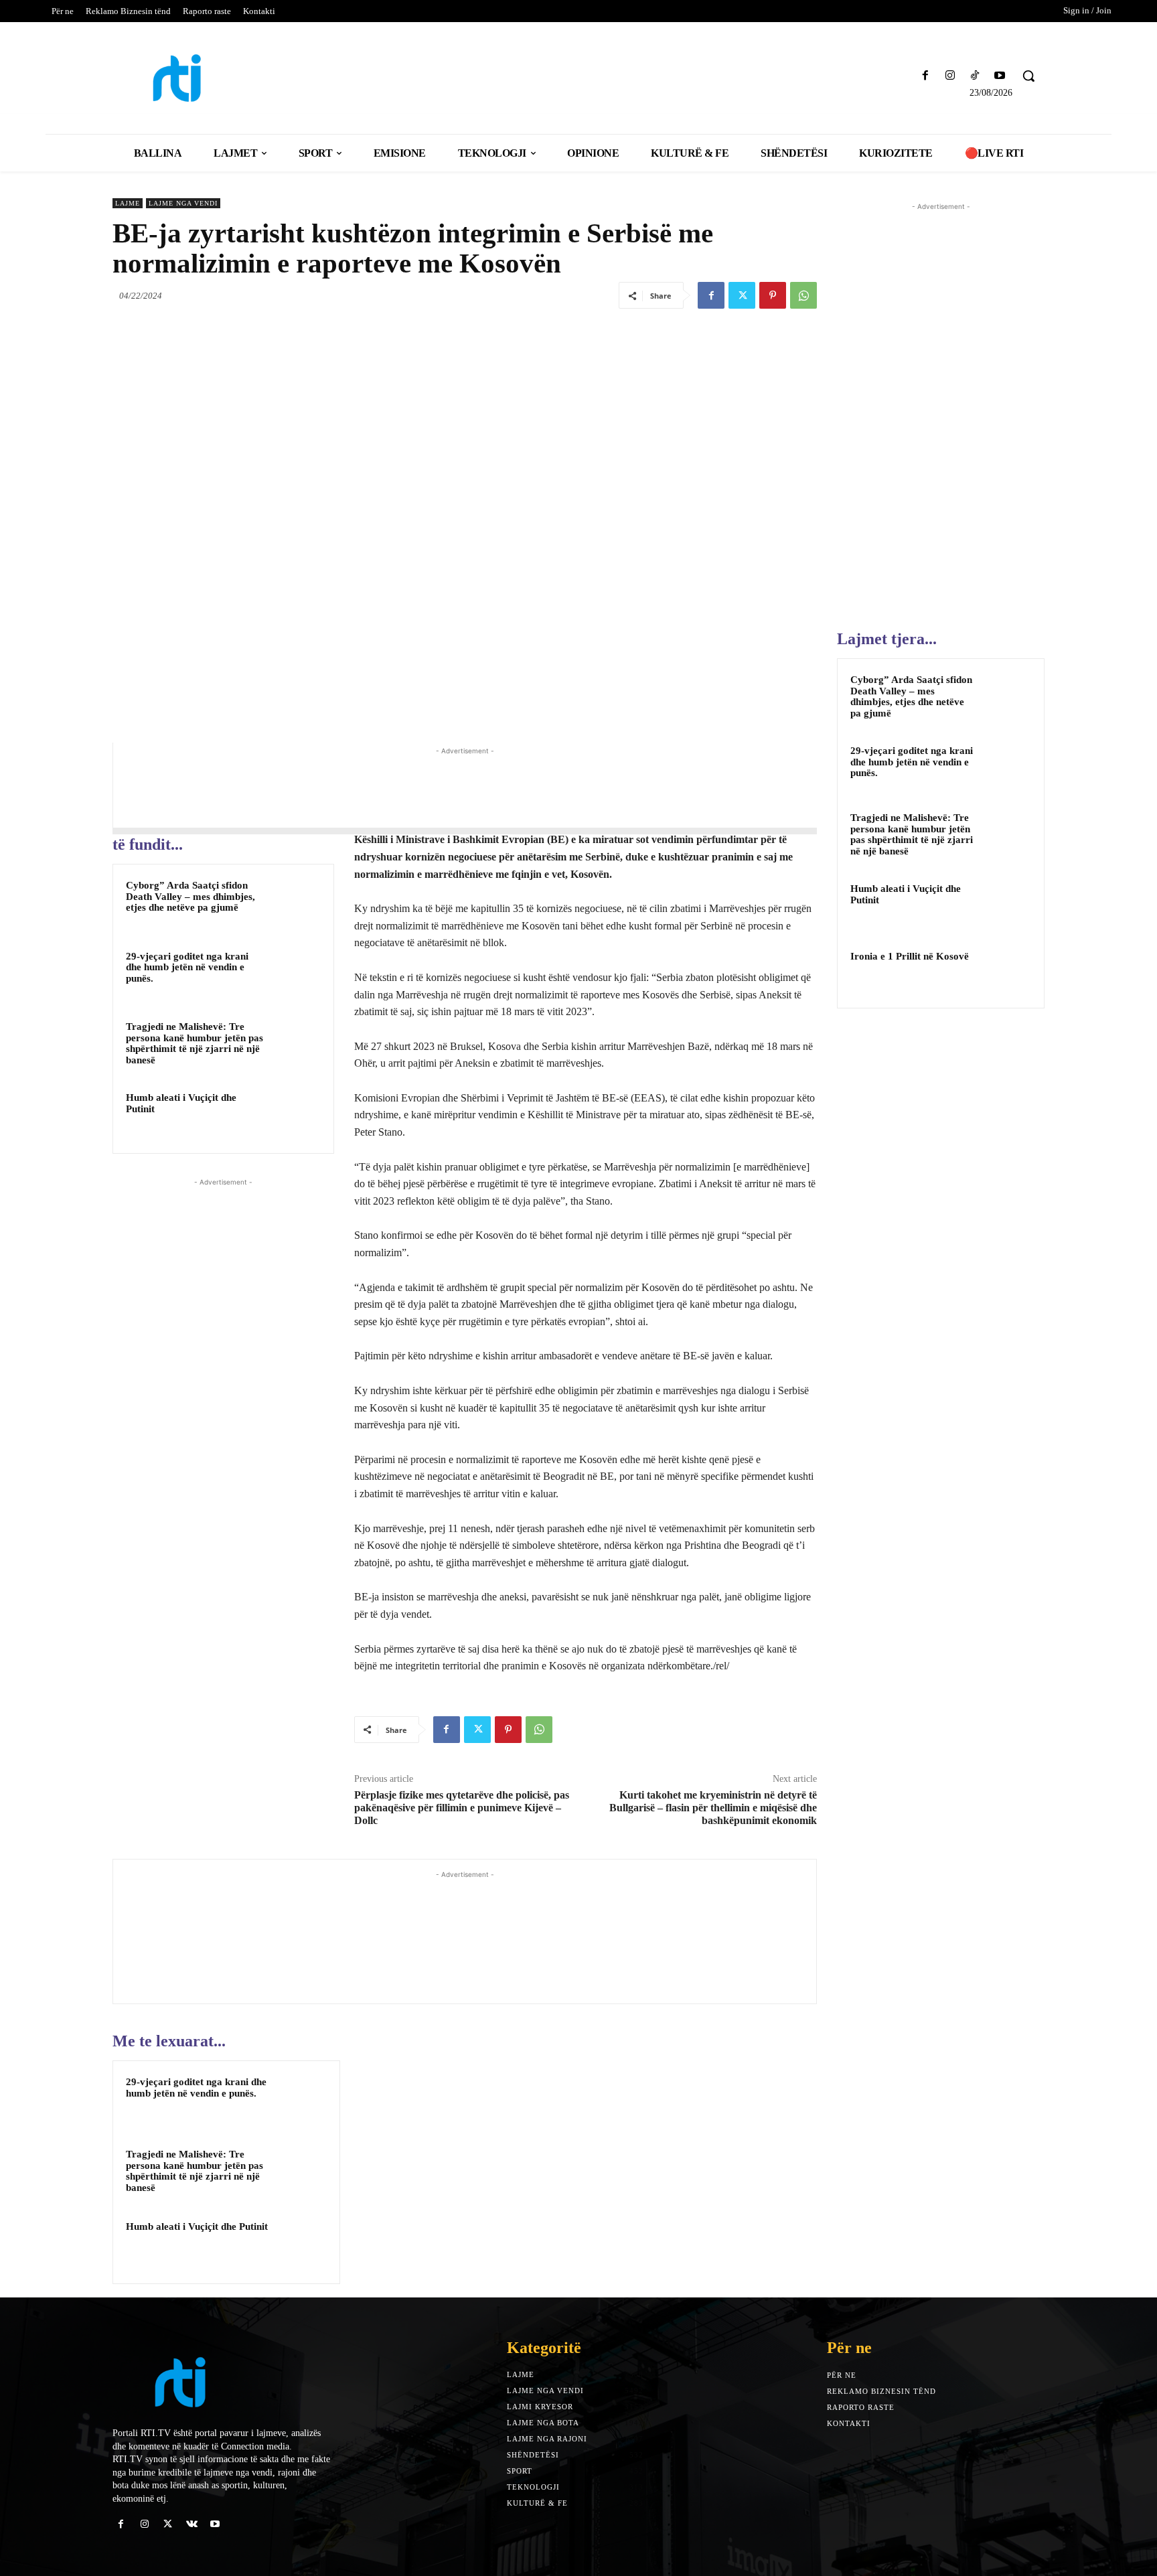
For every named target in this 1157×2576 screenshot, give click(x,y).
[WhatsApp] (803, 295)
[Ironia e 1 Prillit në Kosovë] (1008, 972)
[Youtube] (1000, 76)
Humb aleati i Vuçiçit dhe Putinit (197, 2226)
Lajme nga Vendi (183, 203)
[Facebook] (925, 76)
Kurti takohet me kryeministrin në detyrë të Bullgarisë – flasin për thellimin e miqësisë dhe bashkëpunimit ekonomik (713, 1808)
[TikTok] (975, 76)
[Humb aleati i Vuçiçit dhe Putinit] (295, 1115)
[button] (1028, 76)
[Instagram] (950, 76)
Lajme (128, 203)
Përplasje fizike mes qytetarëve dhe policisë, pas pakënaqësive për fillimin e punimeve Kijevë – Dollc (462, 1808)
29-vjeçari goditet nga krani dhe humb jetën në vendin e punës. (187, 967)
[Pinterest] (773, 295)
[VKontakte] (192, 2524)
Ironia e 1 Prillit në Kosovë (910, 956)
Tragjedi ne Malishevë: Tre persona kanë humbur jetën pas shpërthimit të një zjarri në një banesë (195, 1043)
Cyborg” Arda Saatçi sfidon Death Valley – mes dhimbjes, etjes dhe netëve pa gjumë (190, 896)
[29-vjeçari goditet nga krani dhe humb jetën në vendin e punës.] (295, 974)
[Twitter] (742, 295)
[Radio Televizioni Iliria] (227, 78)
